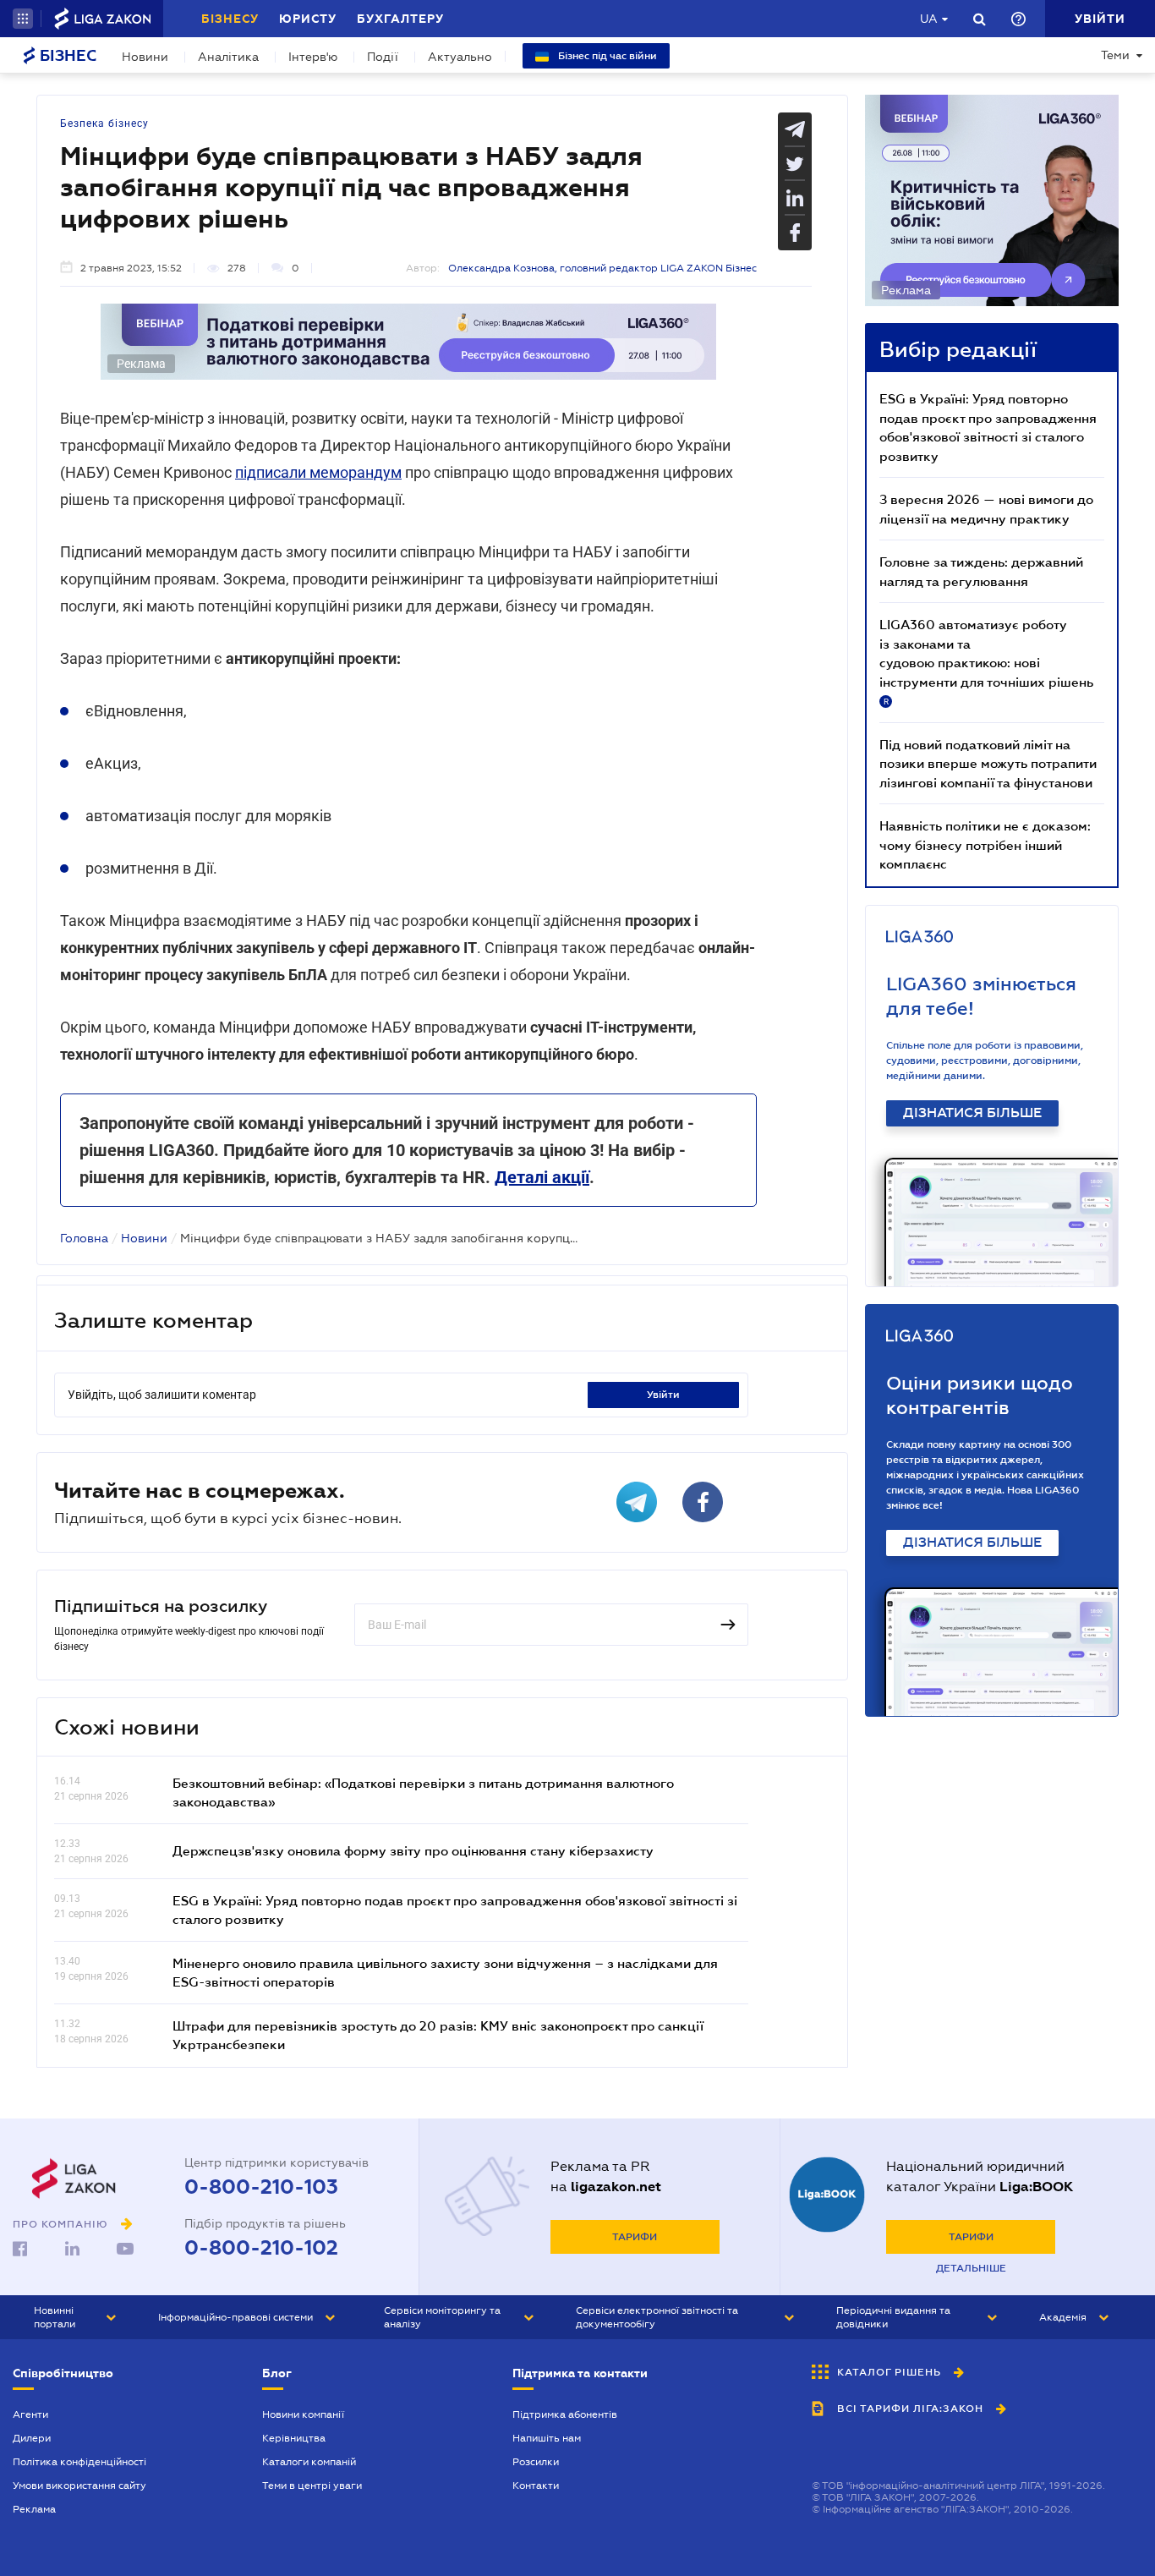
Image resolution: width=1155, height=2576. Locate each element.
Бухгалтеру (400, 19)
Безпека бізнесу (104, 123)
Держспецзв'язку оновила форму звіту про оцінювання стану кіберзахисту (413, 1850)
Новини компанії (303, 2414)
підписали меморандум (318, 472)
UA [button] (929, 19)
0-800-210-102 (261, 2248)
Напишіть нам (547, 2438)
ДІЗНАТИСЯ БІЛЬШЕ (972, 1113)
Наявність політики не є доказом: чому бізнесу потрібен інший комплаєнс (985, 844)
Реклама (34, 2509)
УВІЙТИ (663, 1395)
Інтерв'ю (313, 57)
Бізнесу (230, 19)
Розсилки (536, 2462)
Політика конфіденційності (79, 2462)
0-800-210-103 (261, 2187)
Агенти (30, 2414)
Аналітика (228, 57)
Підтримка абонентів (565, 2414)
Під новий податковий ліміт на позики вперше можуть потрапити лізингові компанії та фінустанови (988, 763)
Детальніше (971, 2268)
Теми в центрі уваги (312, 2486)
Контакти (536, 2486)
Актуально (460, 57)
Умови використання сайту (79, 2486)
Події (383, 57)
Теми (1115, 55)
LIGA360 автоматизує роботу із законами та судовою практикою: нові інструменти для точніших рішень (986, 661)
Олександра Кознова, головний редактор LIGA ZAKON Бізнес (602, 268)
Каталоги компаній (309, 2462)
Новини (145, 57)
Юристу (308, 19)
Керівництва (294, 2438)
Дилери (32, 2438)
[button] (23, 19)
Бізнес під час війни (606, 56)
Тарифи (635, 2237)
